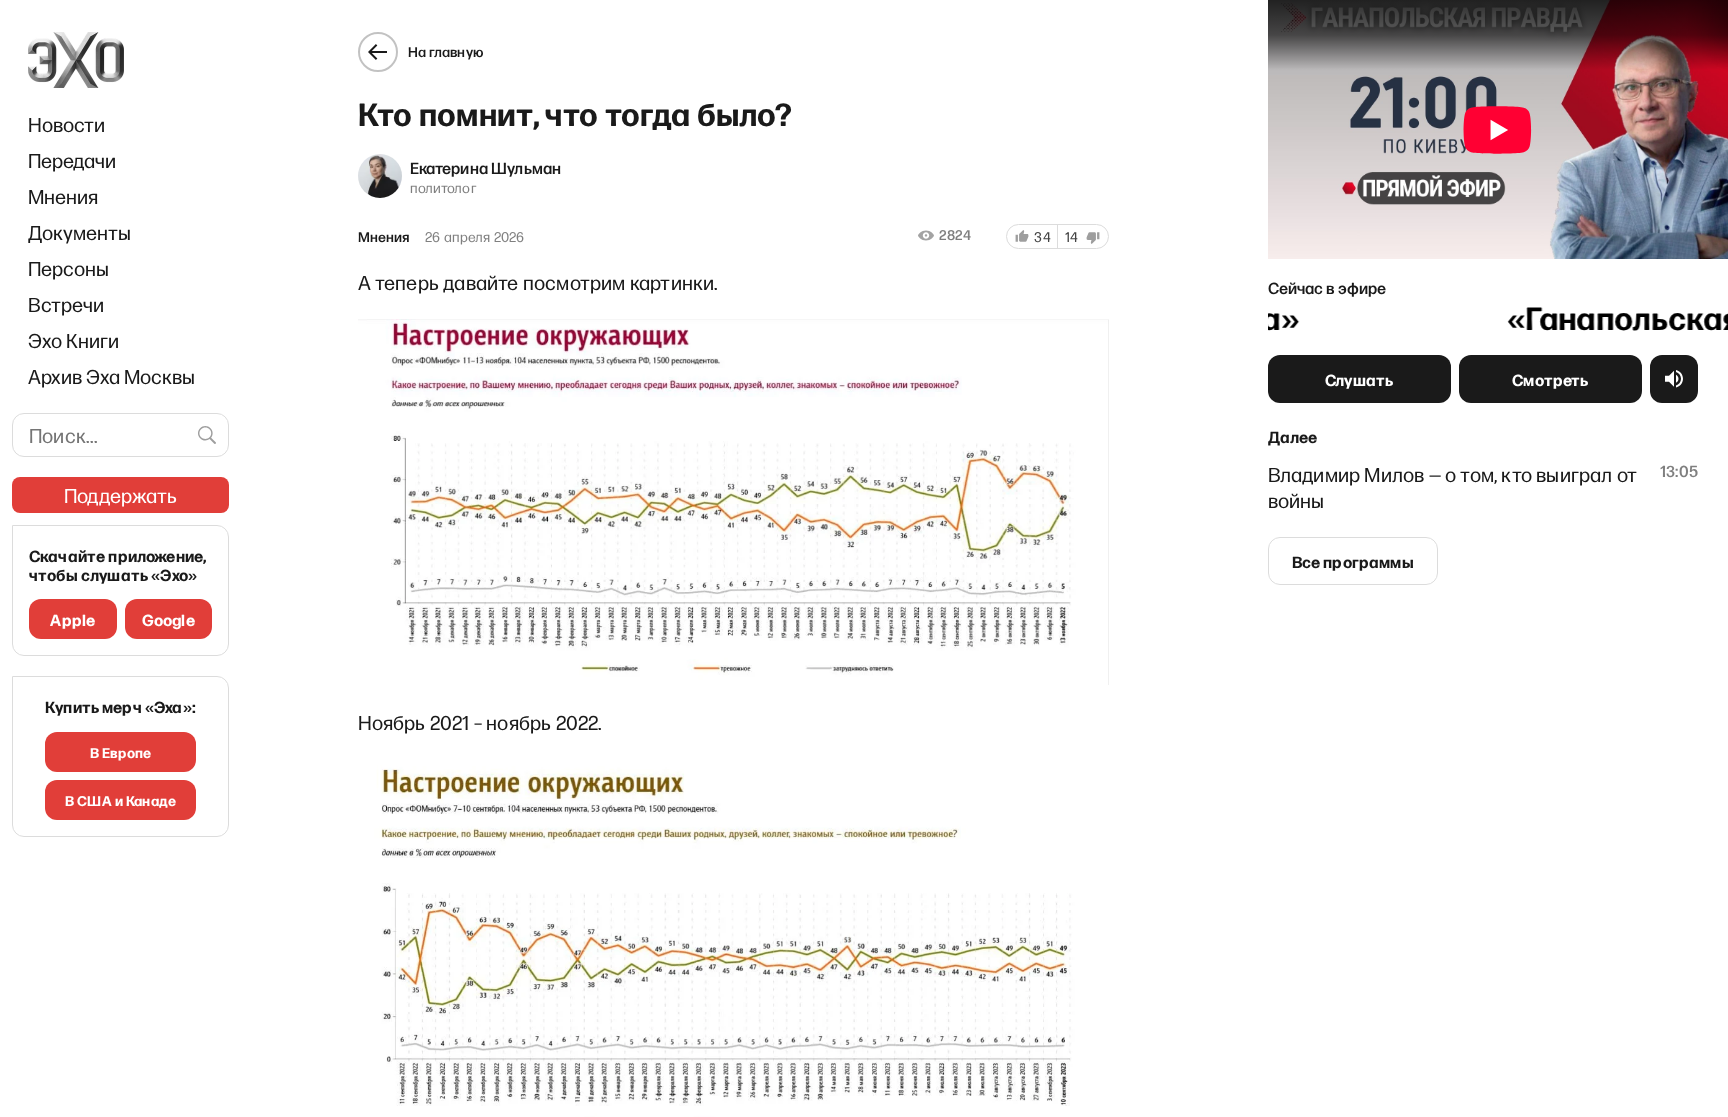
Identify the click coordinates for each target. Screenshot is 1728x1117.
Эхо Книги (73, 340)
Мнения (63, 196)
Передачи (72, 160)
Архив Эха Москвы (111, 376)
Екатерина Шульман (486, 167)
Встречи (66, 304)
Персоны (68, 268)
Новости (66, 124)
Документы (79, 232)
